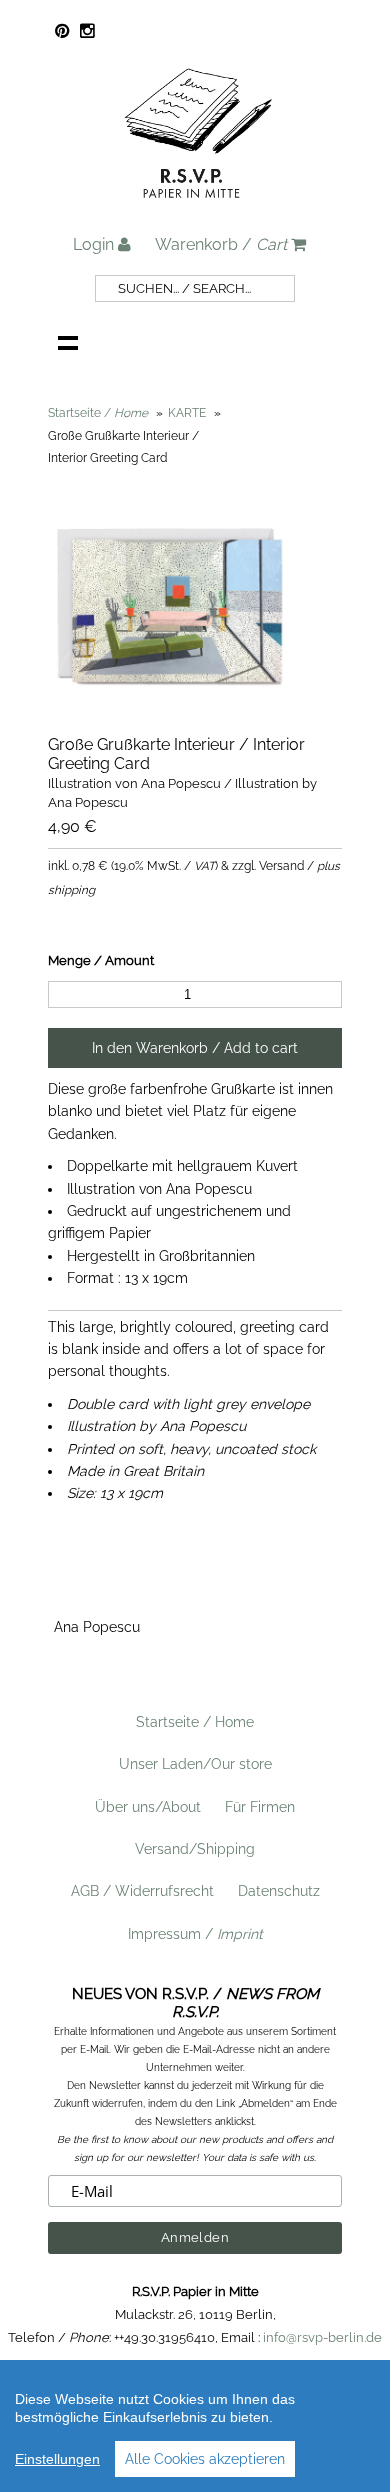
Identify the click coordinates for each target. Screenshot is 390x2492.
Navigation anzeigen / (68, 342)
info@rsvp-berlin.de (322, 2337)
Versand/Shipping (195, 1849)
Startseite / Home (195, 1722)
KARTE (187, 413)
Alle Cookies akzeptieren (205, 2459)
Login (95, 244)
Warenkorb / (221, 244)
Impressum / (195, 1934)
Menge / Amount (101, 960)
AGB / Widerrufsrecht (142, 1891)
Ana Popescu (97, 1627)
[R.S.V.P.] (198, 207)
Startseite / (98, 413)
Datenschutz (279, 1891)
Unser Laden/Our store (195, 1764)
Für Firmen (260, 1807)
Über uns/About (148, 1807)
